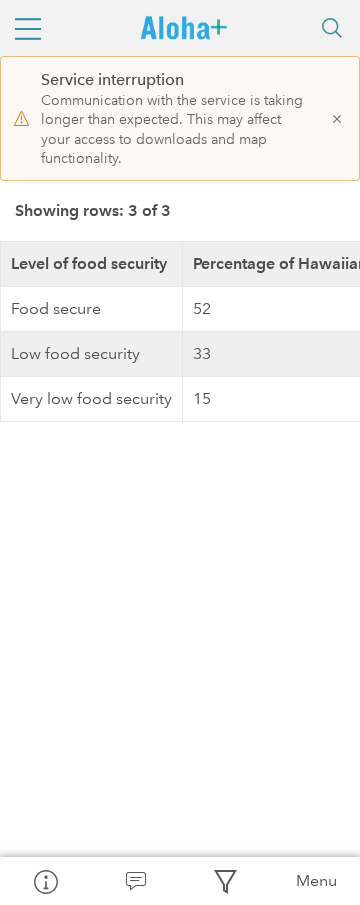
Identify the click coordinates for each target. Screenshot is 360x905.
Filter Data (225, 881)
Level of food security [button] (89, 263)
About (45, 881)
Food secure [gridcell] (56, 308)
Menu (316, 880)
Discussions (135, 881)
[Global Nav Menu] (28, 28)
